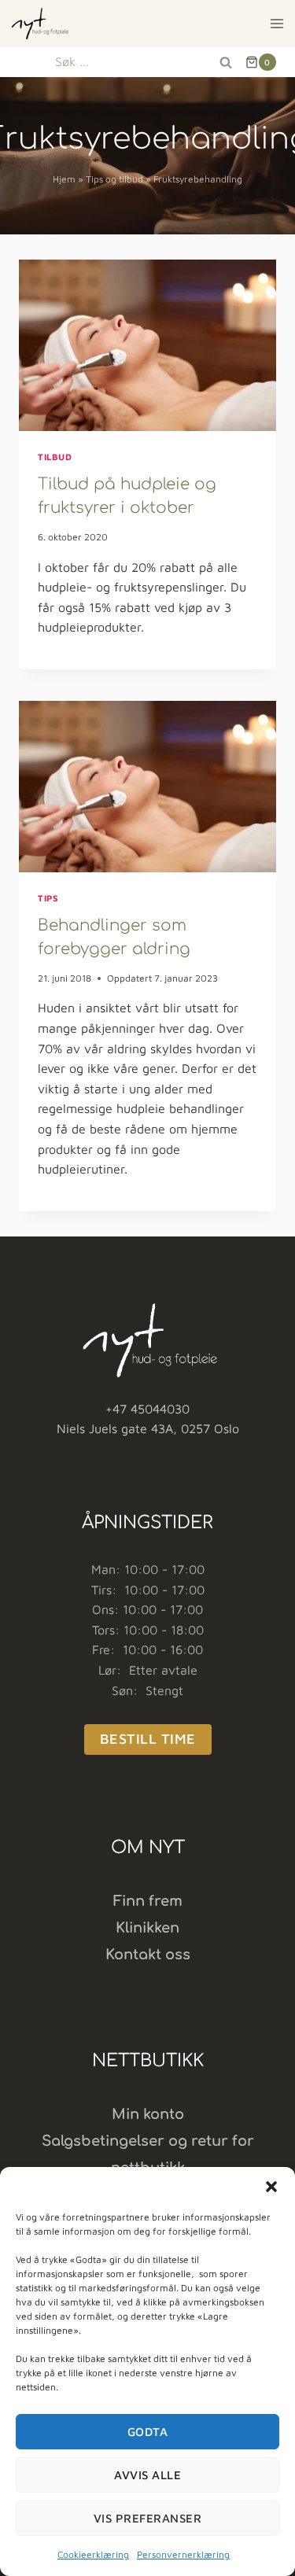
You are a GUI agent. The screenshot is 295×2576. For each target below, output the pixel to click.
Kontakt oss (148, 1955)
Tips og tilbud (114, 179)
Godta (148, 2432)
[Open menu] (277, 23)
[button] (271, 2187)
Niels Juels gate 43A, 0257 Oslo (148, 1428)
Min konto (148, 2114)
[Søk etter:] (147, 61)
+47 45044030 (147, 1409)
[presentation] (147, 345)
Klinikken (147, 1928)
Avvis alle (147, 2475)
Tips (48, 898)
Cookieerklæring (93, 2554)
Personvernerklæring (183, 2554)
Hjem (64, 179)
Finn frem (148, 1901)
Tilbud (55, 457)
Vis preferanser (148, 2518)
